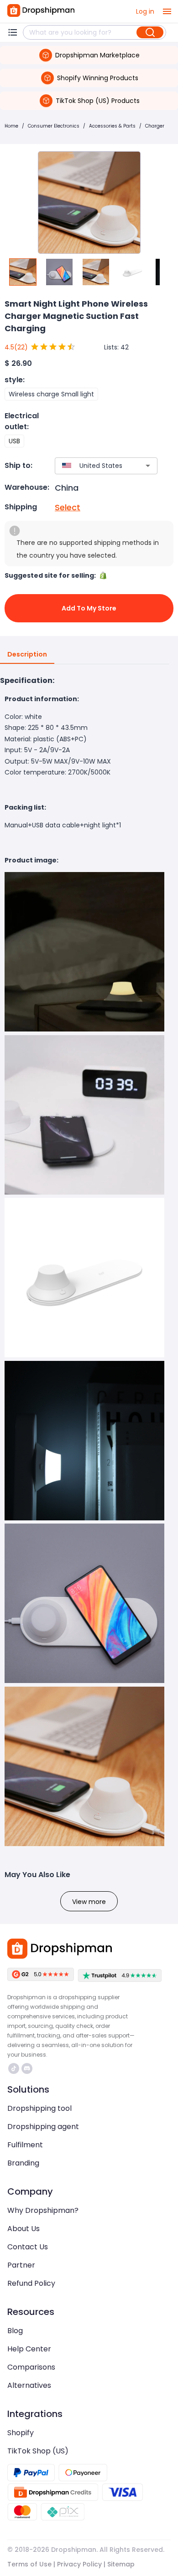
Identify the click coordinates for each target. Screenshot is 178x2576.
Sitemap (121, 2564)
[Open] (148, 466)
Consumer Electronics (54, 126)
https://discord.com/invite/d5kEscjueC (28, 2068)
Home (11, 126)
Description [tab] (27, 654)
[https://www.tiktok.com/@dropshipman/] (14, 2068)
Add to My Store (89, 608)
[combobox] (93, 466)
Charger (155, 126)
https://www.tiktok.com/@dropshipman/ (15, 2068)
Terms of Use (29, 2564)
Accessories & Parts (112, 126)
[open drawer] (167, 11)
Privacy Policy (79, 2564)
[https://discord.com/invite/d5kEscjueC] (27, 2068)
